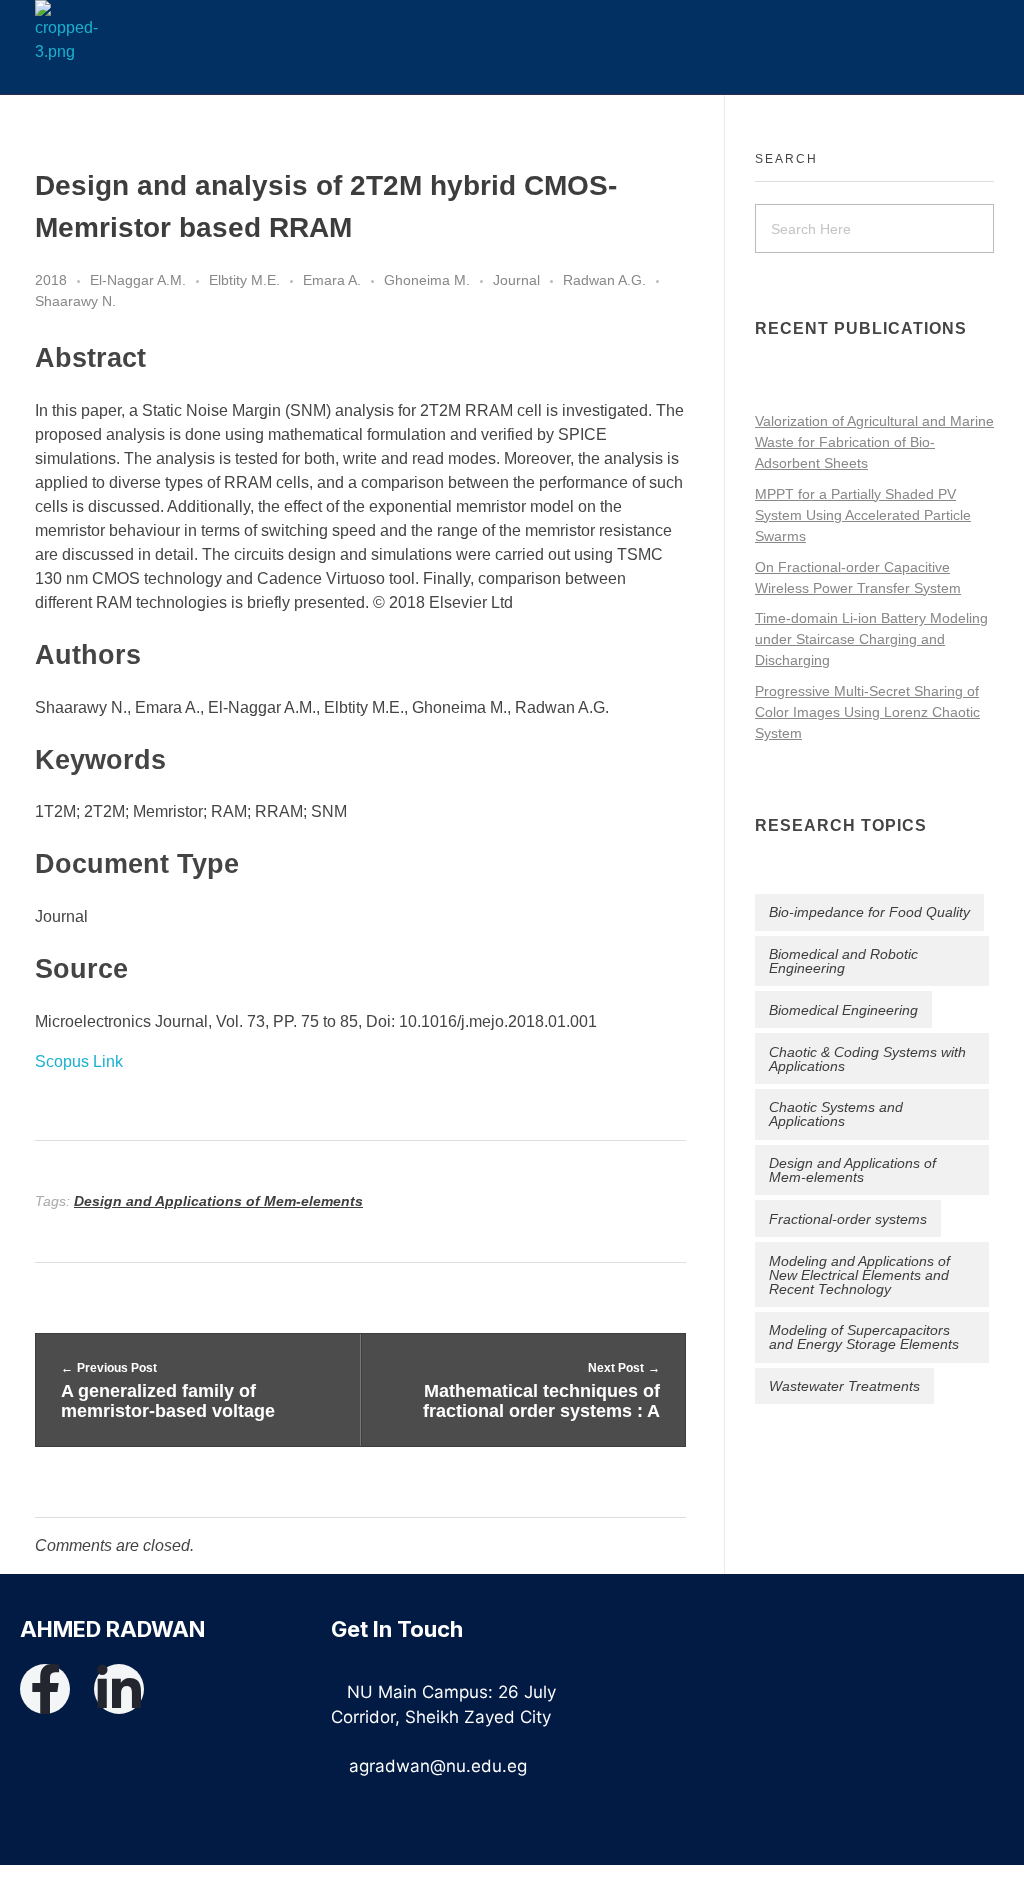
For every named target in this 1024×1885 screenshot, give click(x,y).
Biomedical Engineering (843, 1010)
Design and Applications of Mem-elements (218, 1201)
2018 (51, 280)
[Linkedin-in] (119, 1689)
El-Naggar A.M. (138, 280)
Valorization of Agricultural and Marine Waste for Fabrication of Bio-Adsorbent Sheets (874, 442)
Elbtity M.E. (244, 280)
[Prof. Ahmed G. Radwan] (94, 32)
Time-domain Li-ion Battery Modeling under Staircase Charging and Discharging (871, 639)
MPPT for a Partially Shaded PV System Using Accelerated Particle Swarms (863, 515)
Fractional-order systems (848, 1219)
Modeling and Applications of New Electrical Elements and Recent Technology (859, 1275)
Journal (516, 280)
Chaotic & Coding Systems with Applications (867, 1059)
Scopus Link (79, 1061)
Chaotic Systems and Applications (836, 1114)
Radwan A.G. (604, 280)
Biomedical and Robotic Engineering (843, 961)
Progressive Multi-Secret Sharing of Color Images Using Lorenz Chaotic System (867, 712)
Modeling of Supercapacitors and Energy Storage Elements (864, 1337)
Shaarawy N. (75, 301)
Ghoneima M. (427, 280)
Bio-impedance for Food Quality (869, 912)
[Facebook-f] (45, 1689)
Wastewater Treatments (844, 1386)
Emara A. (332, 280)
